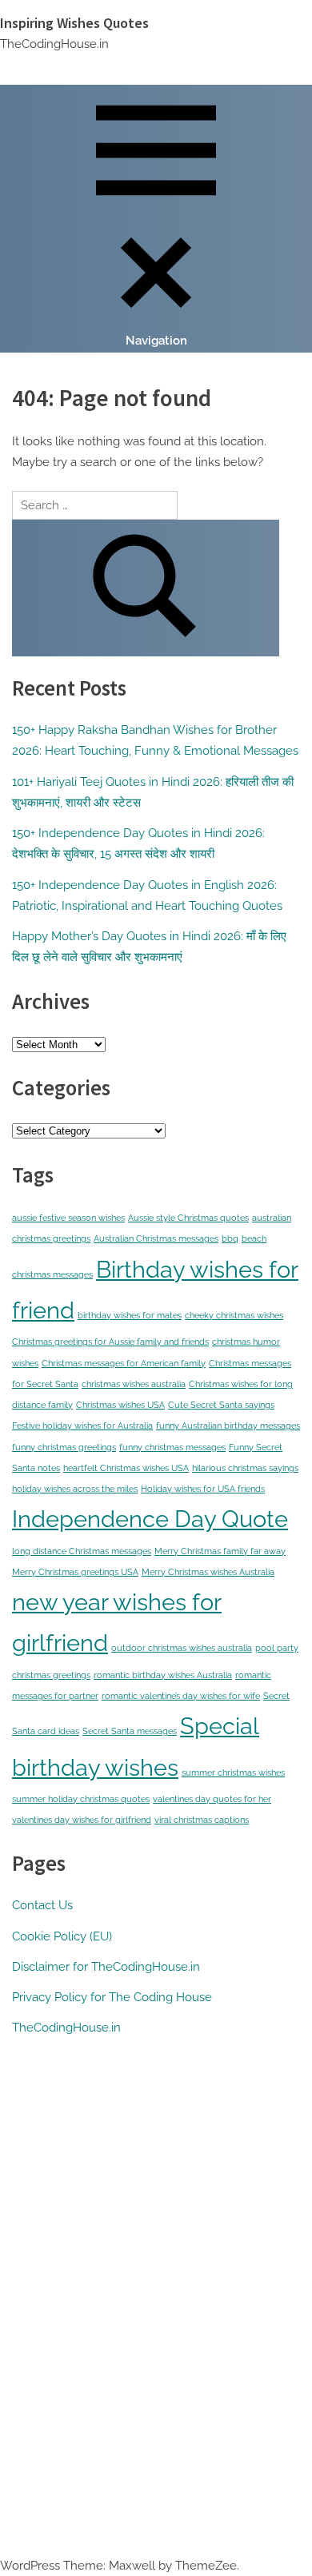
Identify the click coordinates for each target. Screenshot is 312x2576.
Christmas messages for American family (124, 1363)
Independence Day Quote (150, 1519)
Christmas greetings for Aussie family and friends (110, 1342)
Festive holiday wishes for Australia (82, 1426)
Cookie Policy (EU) (62, 1936)
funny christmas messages (172, 1447)
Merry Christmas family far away (220, 1551)
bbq (230, 1238)
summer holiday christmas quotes (81, 1799)
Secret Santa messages (130, 1731)
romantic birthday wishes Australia (163, 1675)
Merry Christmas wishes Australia (208, 1572)
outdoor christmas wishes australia (182, 1648)
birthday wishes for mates (130, 1315)
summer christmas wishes (233, 1772)
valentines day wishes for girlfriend (82, 1820)
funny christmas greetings (64, 1447)
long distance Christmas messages (82, 1551)
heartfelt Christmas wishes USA (126, 1468)
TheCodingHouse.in (66, 2028)
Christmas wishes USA (120, 1405)
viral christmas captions (202, 1820)
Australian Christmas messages (156, 1238)
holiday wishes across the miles (75, 1489)
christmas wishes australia (134, 1384)
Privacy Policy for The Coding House (112, 1997)
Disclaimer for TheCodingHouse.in (106, 1967)
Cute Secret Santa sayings (221, 1405)
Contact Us (42, 1905)
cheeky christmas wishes (234, 1315)
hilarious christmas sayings (245, 1468)
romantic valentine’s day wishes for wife (181, 1696)
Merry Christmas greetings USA (75, 1572)
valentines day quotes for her (212, 1799)
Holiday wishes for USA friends (203, 1489)
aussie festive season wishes (68, 1218)
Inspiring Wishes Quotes (74, 23)
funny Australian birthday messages (228, 1426)
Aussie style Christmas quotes (188, 1218)
